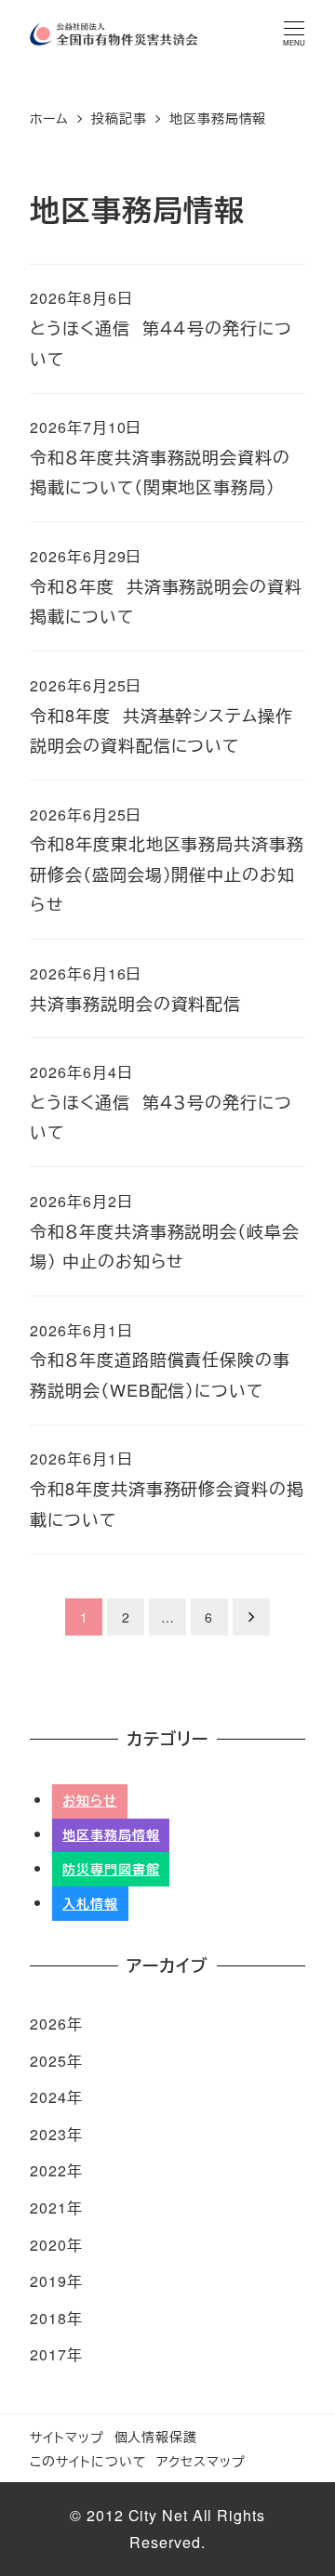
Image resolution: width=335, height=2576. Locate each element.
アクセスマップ (201, 2460)
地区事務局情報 (111, 1834)
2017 (48, 2354)
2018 (48, 2318)
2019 (48, 2281)
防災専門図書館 (111, 1869)
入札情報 (90, 1903)
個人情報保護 (156, 2436)
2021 (48, 2208)
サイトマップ (67, 2436)
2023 (48, 2134)
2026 (48, 2024)
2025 (48, 2061)
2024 (48, 2097)
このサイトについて (88, 2460)
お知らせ (90, 1800)
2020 (48, 2245)
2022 (48, 2170)
